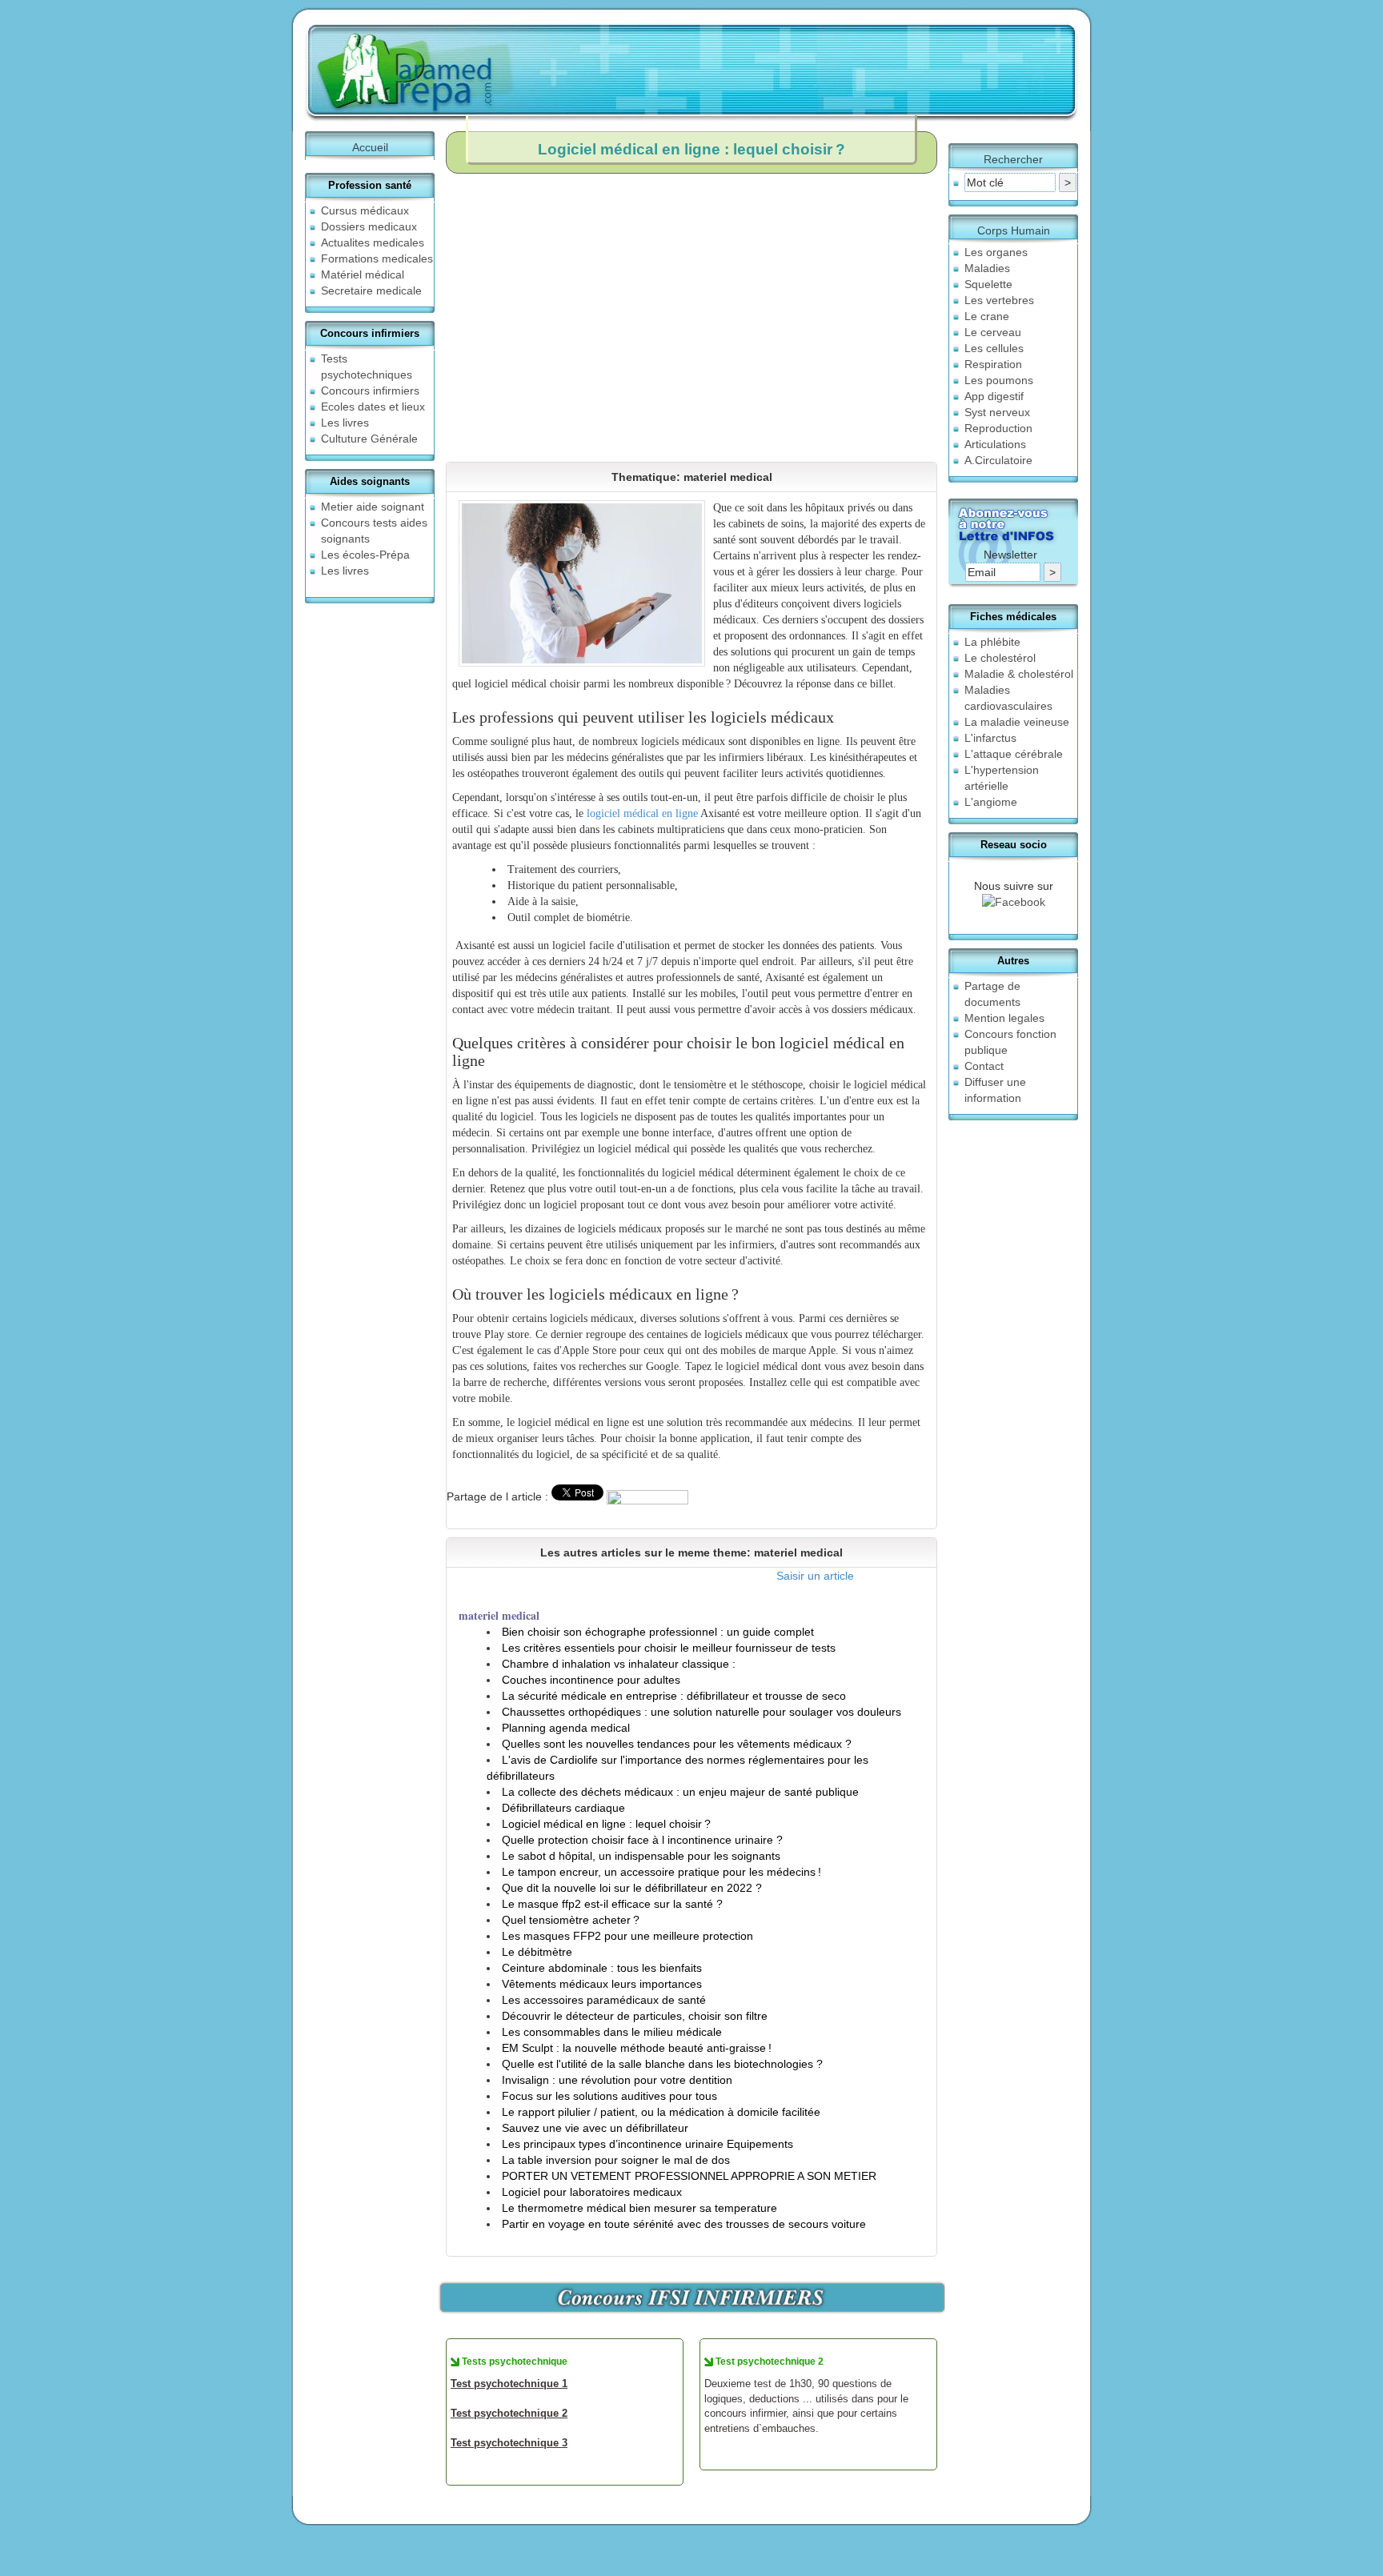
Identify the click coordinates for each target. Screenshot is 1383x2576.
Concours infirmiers (370, 391)
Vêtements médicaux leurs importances (602, 1984)
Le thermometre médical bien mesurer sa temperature (639, 2208)
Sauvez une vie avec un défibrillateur (595, 2128)
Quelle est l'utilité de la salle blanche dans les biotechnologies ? (662, 2064)
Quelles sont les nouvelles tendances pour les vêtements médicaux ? (677, 1744)
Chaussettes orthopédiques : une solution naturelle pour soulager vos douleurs (702, 1712)
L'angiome (991, 802)
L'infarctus (990, 738)
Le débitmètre (537, 1952)
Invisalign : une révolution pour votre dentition (617, 2080)
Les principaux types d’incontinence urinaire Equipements (647, 2144)
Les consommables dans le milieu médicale (612, 2032)
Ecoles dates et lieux (373, 407)
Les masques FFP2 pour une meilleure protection (627, 1936)
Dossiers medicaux (369, 226)
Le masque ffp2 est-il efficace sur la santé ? (612, 1904)
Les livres (345, 423)
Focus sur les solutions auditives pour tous (609, 2096)
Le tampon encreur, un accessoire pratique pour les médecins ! (661, 1872)
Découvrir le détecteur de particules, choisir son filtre (635, 2016)
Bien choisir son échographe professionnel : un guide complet (658, 1632)
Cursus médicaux (365, 210)
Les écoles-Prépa (365, 555)
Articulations (995, 444)
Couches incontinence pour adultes (591, 1680)
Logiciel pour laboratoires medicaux (592, 2192)
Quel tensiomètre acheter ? (571, 1920)
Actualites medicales (373, 242)
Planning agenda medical (566, 1728)
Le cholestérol (1000, 658)
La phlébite (992, 642)
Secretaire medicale (371, 290)
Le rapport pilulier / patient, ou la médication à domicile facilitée (661, 2112)
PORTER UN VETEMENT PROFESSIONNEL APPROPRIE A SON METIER (689, 2176)
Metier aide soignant (373, 507)
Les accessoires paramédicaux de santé (604, 2000)
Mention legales (1004, 1018)
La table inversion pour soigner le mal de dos (616, 2160)
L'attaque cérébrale (1014, 754)
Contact (984, 1066)
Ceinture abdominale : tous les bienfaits (602, 1968)
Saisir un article (815, 1576)
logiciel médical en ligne (642, 813)
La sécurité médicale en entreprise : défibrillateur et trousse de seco (674, 1696)
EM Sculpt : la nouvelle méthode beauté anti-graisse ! (637, 2048)
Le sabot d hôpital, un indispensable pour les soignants (641, 1856)
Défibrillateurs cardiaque (563, 1808)
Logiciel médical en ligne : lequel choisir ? (606, 1824)
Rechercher (1013, 159)
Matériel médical (363, 274)
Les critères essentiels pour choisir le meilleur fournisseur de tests (669, 1648)
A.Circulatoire (998, 460)
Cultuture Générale (369, 439)
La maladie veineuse (1017, 722)
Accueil (370, 147)
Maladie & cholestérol (1019, 674)
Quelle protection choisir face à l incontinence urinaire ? (642, 1840)
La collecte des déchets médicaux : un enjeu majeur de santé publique (680, 1792)
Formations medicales (377, 258)
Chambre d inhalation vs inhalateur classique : (619, 1664)
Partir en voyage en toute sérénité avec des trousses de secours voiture (684, 2224)
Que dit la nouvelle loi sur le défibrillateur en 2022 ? (632, 1888)
